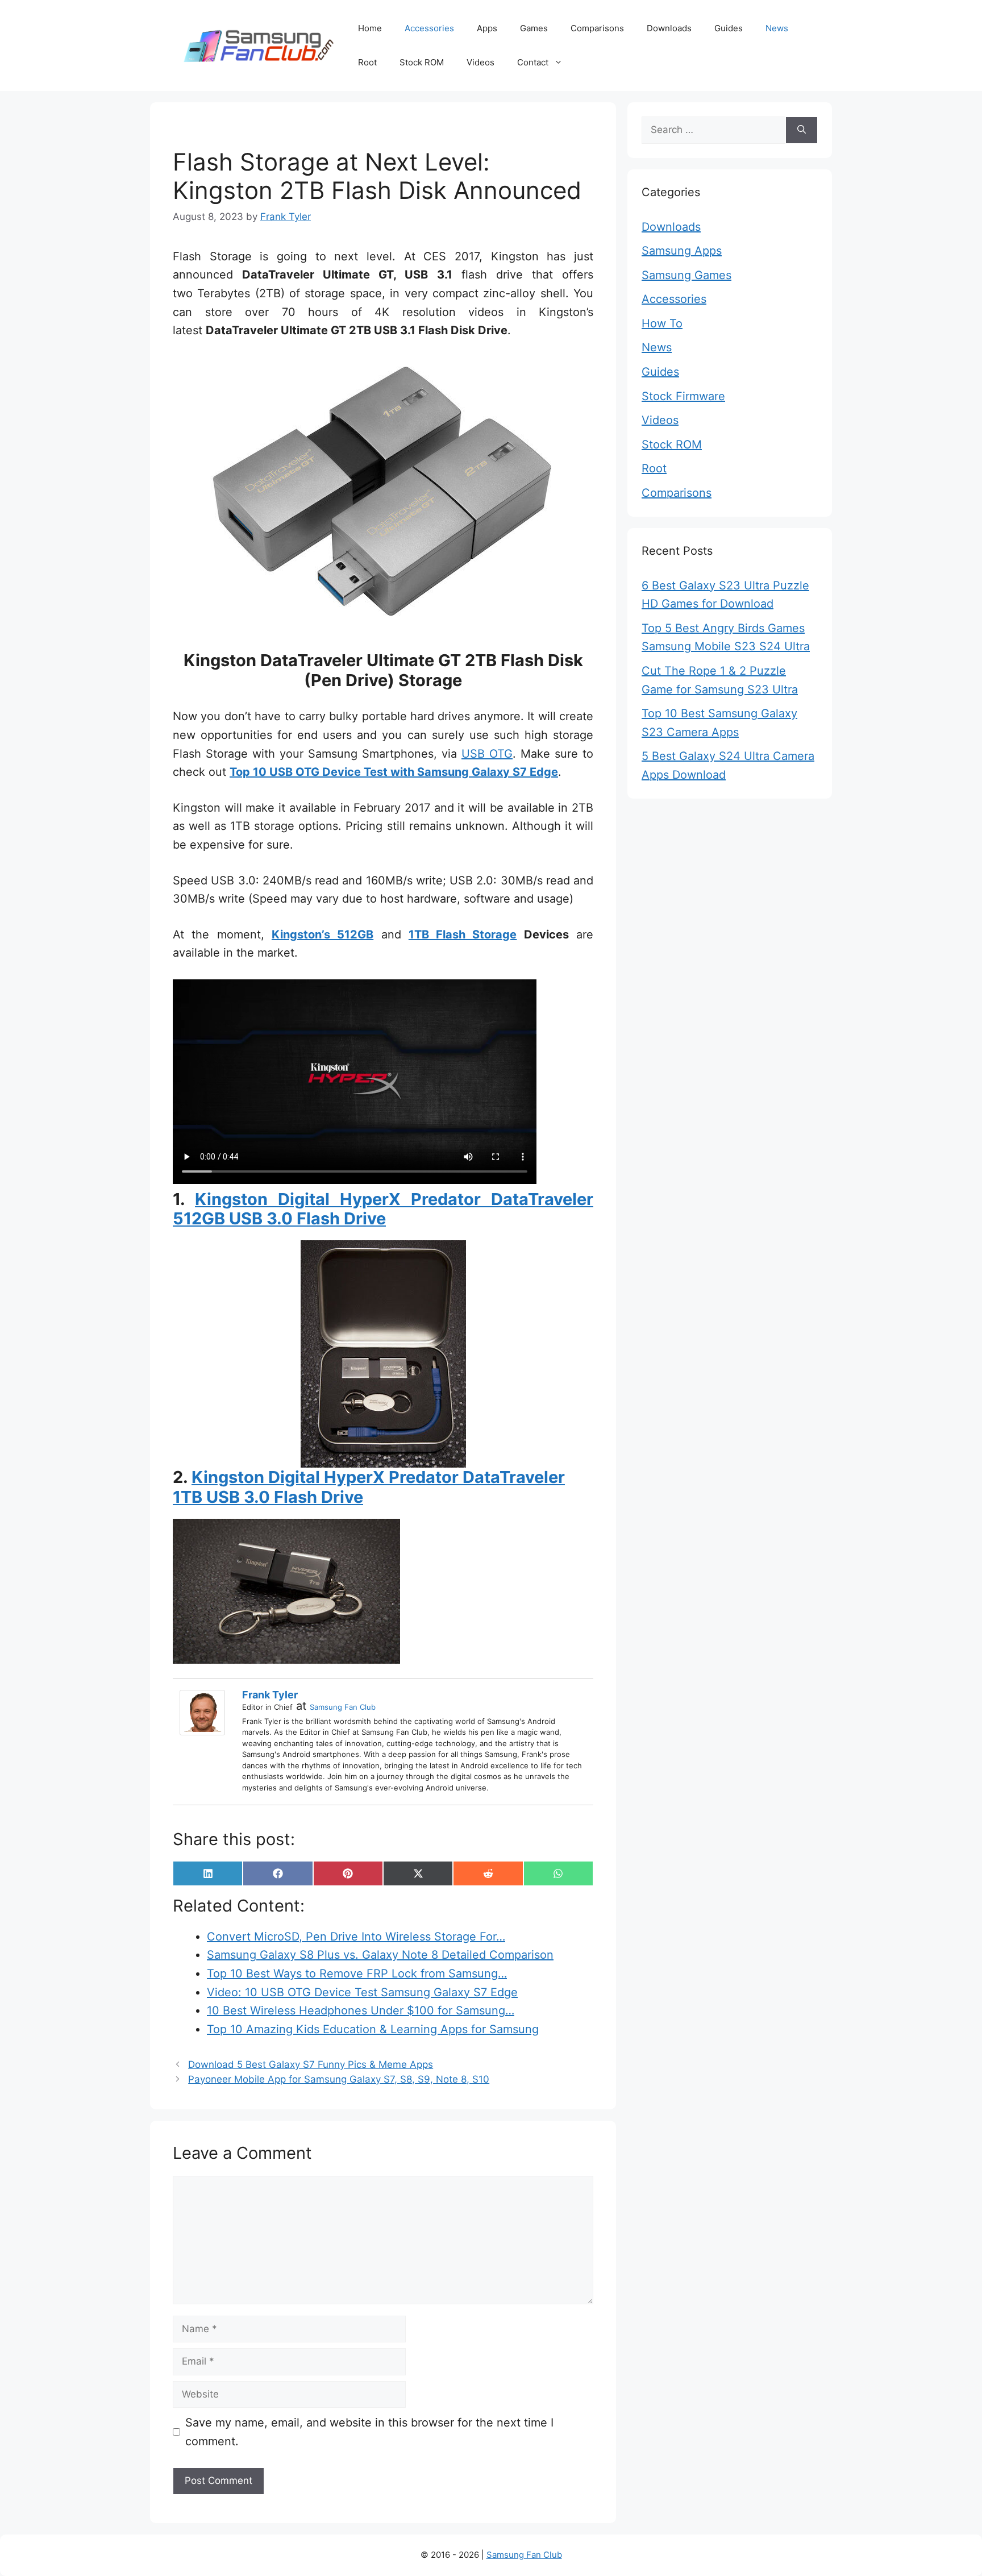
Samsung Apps (682, 251)
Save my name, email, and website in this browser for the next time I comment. (369, 2432)
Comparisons (597, 28)
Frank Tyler (270, 1695)
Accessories (429, 28)
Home (370, 28)
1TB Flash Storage (463, 934)
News (777, 28)
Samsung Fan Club (343, 1707)
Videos (480, 62)
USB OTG (487, 754)
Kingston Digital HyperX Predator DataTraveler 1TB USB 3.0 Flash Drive (369, 1487)
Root (367, 62)
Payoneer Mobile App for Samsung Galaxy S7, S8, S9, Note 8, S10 (339, 2079)
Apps (487, 28)
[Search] (802, 130)
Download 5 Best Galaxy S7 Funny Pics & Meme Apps (311, 2064)
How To (662, 323)
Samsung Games (686, 275)
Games (534, 28)
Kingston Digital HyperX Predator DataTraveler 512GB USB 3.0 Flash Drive (383, 1209)
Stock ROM (422, 62)
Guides (729, 28)
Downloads (669, 28)
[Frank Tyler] (205, 1713)
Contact (533, 62)
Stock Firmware (683, 396)
